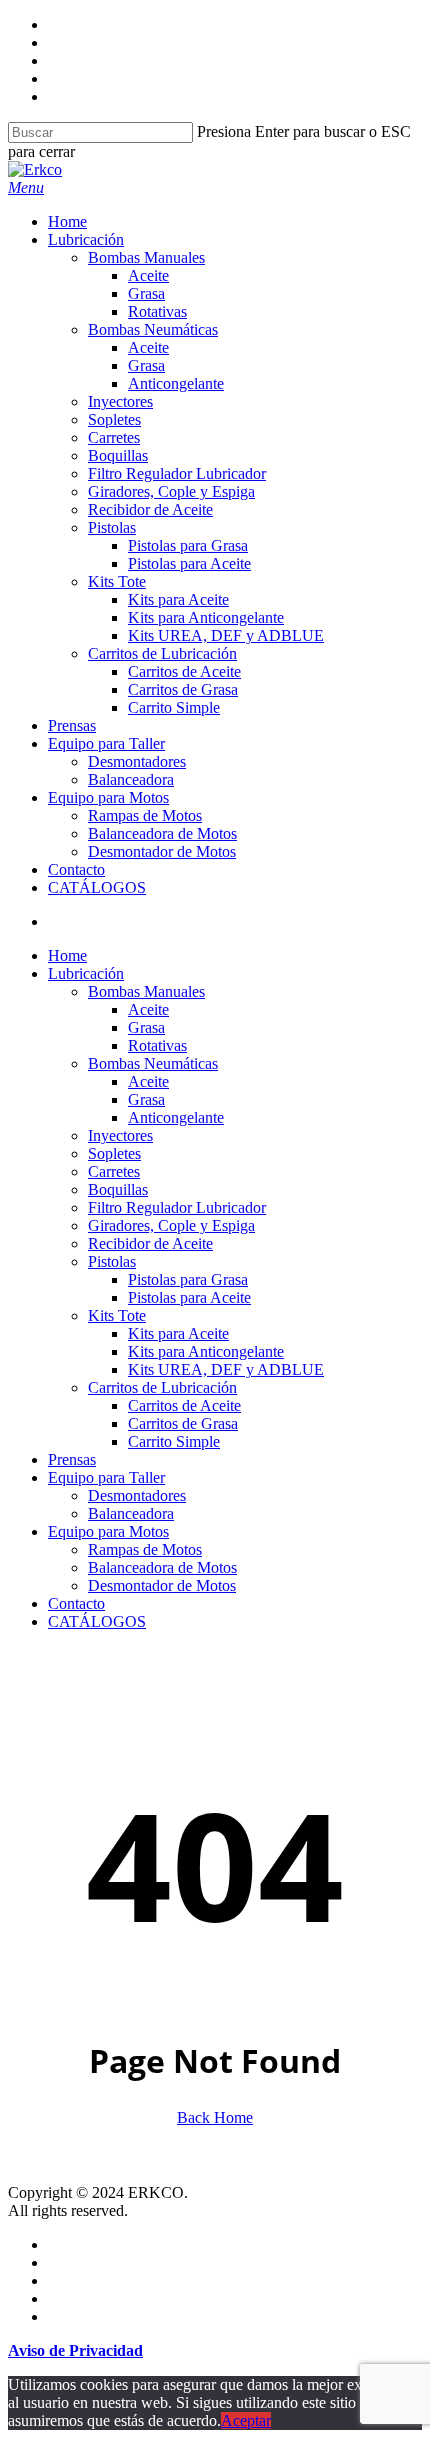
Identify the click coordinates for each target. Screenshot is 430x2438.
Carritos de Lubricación (162, 1387)
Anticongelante (176, 1117)
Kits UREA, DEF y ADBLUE (226, 1369)
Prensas (72, 1459)
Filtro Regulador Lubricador (177, 1207)
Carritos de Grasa (183, 1423)
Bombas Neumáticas (153, 1063)
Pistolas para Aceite (189, 1297)
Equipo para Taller (106, 1477)
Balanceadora (131, 1513)
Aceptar (246, 2420)
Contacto (76, 1603)
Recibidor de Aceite (150, 1243)
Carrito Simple (174, 1441)
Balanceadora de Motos (162, 1567)
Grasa (146, 1027)
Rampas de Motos (145, 1549)
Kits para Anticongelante (206, 1351)
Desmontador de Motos (162, 1585)
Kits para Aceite (178, 1333)
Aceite (148, 1009)
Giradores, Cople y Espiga (171, 1225)
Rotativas (157, 1045)
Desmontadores (137, 1495)
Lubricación (86, 973)
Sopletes (114, 1153)
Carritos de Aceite (184, 1405)
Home (67, 955)
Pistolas (112, 1261)
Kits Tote (117, 1315)
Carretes (114, 1171)
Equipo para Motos (108, 1531)
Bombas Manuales (146, 991)
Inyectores (120, 1135)
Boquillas (118, 1189)
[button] (26, 187)
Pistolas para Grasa (188, 1279)
